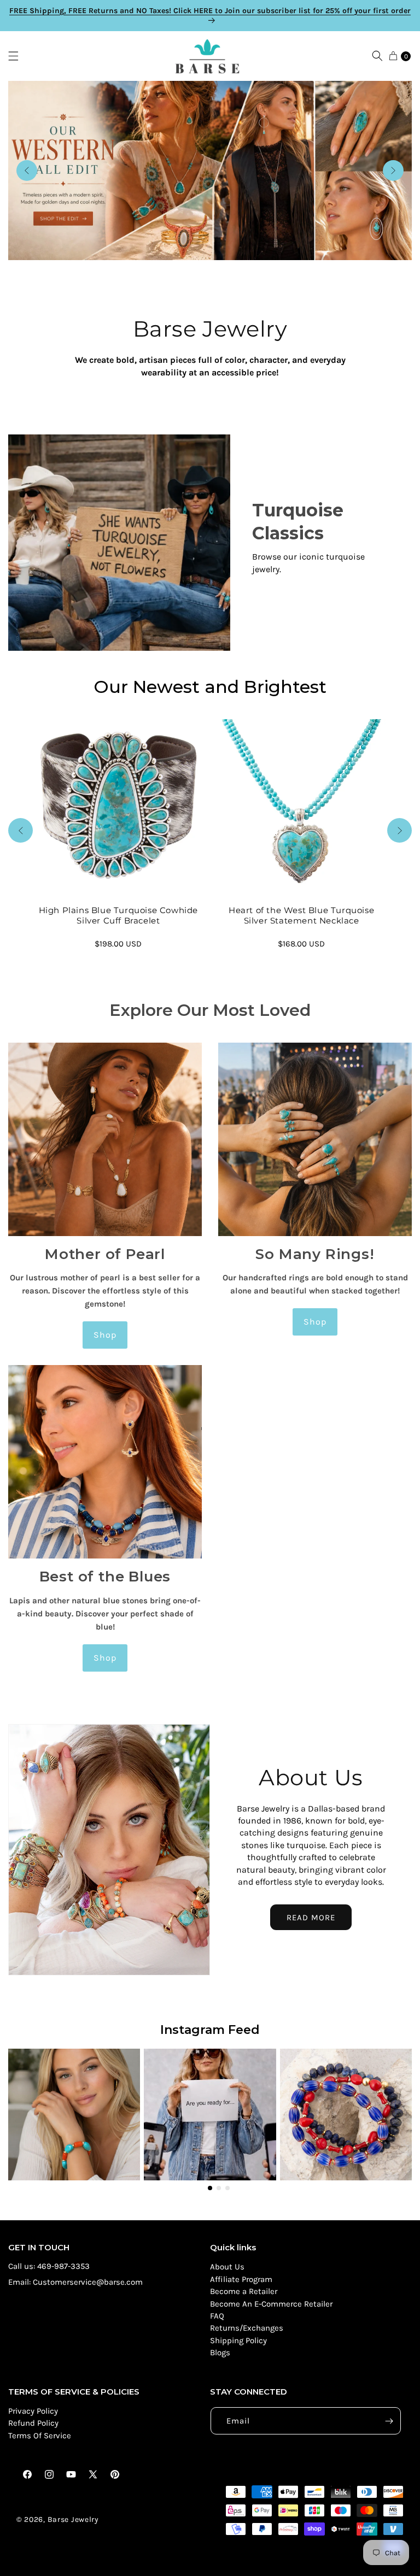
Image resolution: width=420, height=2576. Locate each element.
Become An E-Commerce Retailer (271, 2304)
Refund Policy (33, 2423)
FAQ (217, 2316)
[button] (19, 56)
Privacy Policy (33, 2411)
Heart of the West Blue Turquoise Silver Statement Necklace (301, 916)
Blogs (220, 2352)
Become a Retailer (244, 2291)
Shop (105, 1335)
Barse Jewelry (73, 2519)
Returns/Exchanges (247, 2328)
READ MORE (311, 1918)
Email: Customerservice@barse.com (75, 2282)
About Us (227, 2267)
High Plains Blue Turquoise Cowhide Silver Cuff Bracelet (118, 916)
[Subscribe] (389, 2421)
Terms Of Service (40, 2436)
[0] (393, 56)
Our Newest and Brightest (210, 687)
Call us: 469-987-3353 (49, 2266)
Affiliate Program (241, 2279)
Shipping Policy (238, 2340)
